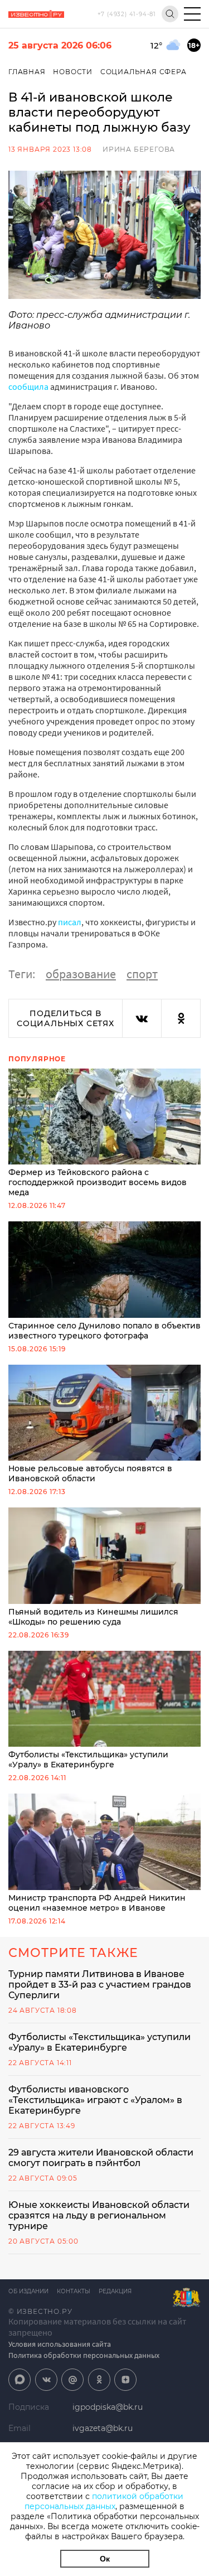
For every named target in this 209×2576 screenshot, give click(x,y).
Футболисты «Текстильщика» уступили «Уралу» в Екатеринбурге (88, 1760)
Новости (73, 72)
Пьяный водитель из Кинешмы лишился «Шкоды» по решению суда (93, 1617)
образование (81, 974)
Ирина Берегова (139, 149)
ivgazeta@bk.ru (103, 2428)
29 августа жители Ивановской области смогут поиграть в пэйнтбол (101, 2158)
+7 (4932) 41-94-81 (127, 14)
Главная (27, 72)
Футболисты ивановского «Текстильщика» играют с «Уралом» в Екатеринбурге (95, 2100)
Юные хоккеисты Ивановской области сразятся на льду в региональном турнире (99, 2215)
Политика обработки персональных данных (84, 2355)
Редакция (115, 2291)
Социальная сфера (144, 72)
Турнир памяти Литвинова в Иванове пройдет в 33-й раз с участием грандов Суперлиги (100, 1985)
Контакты (74, 2291)
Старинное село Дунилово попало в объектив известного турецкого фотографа (104, 1331)
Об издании (28, 2291)
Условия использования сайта (60, 2344)
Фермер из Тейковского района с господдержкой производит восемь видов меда (98, 1182)
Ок (105, 2559)
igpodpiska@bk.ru (108, 2407)
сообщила (29, 386)
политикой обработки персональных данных (104, 2501)
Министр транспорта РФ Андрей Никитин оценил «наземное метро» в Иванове (97, 1903)
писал (70, 922)
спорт (142, 974)
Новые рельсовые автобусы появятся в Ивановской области (90, 1473)
